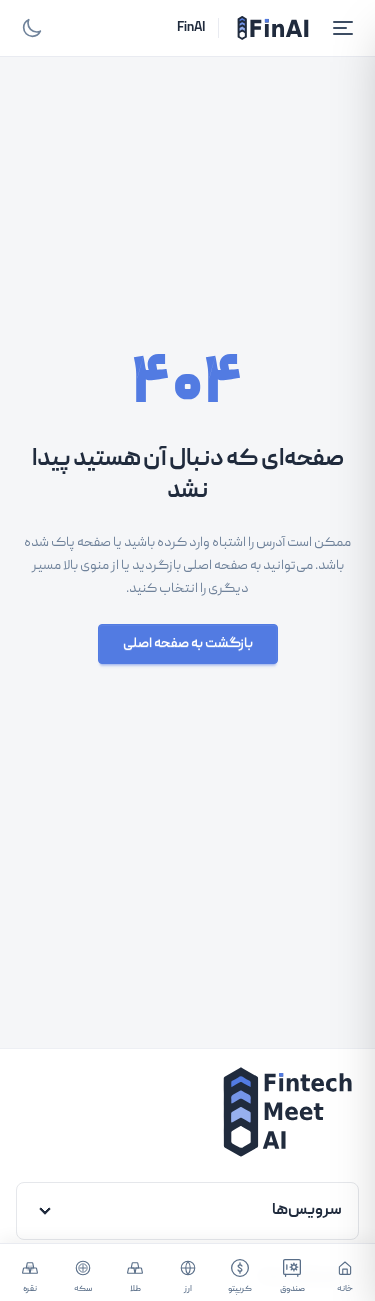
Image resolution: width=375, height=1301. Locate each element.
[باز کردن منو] (343, 28)
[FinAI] (273, 28)
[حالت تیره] (32, 28)
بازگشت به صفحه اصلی (188, 644)
